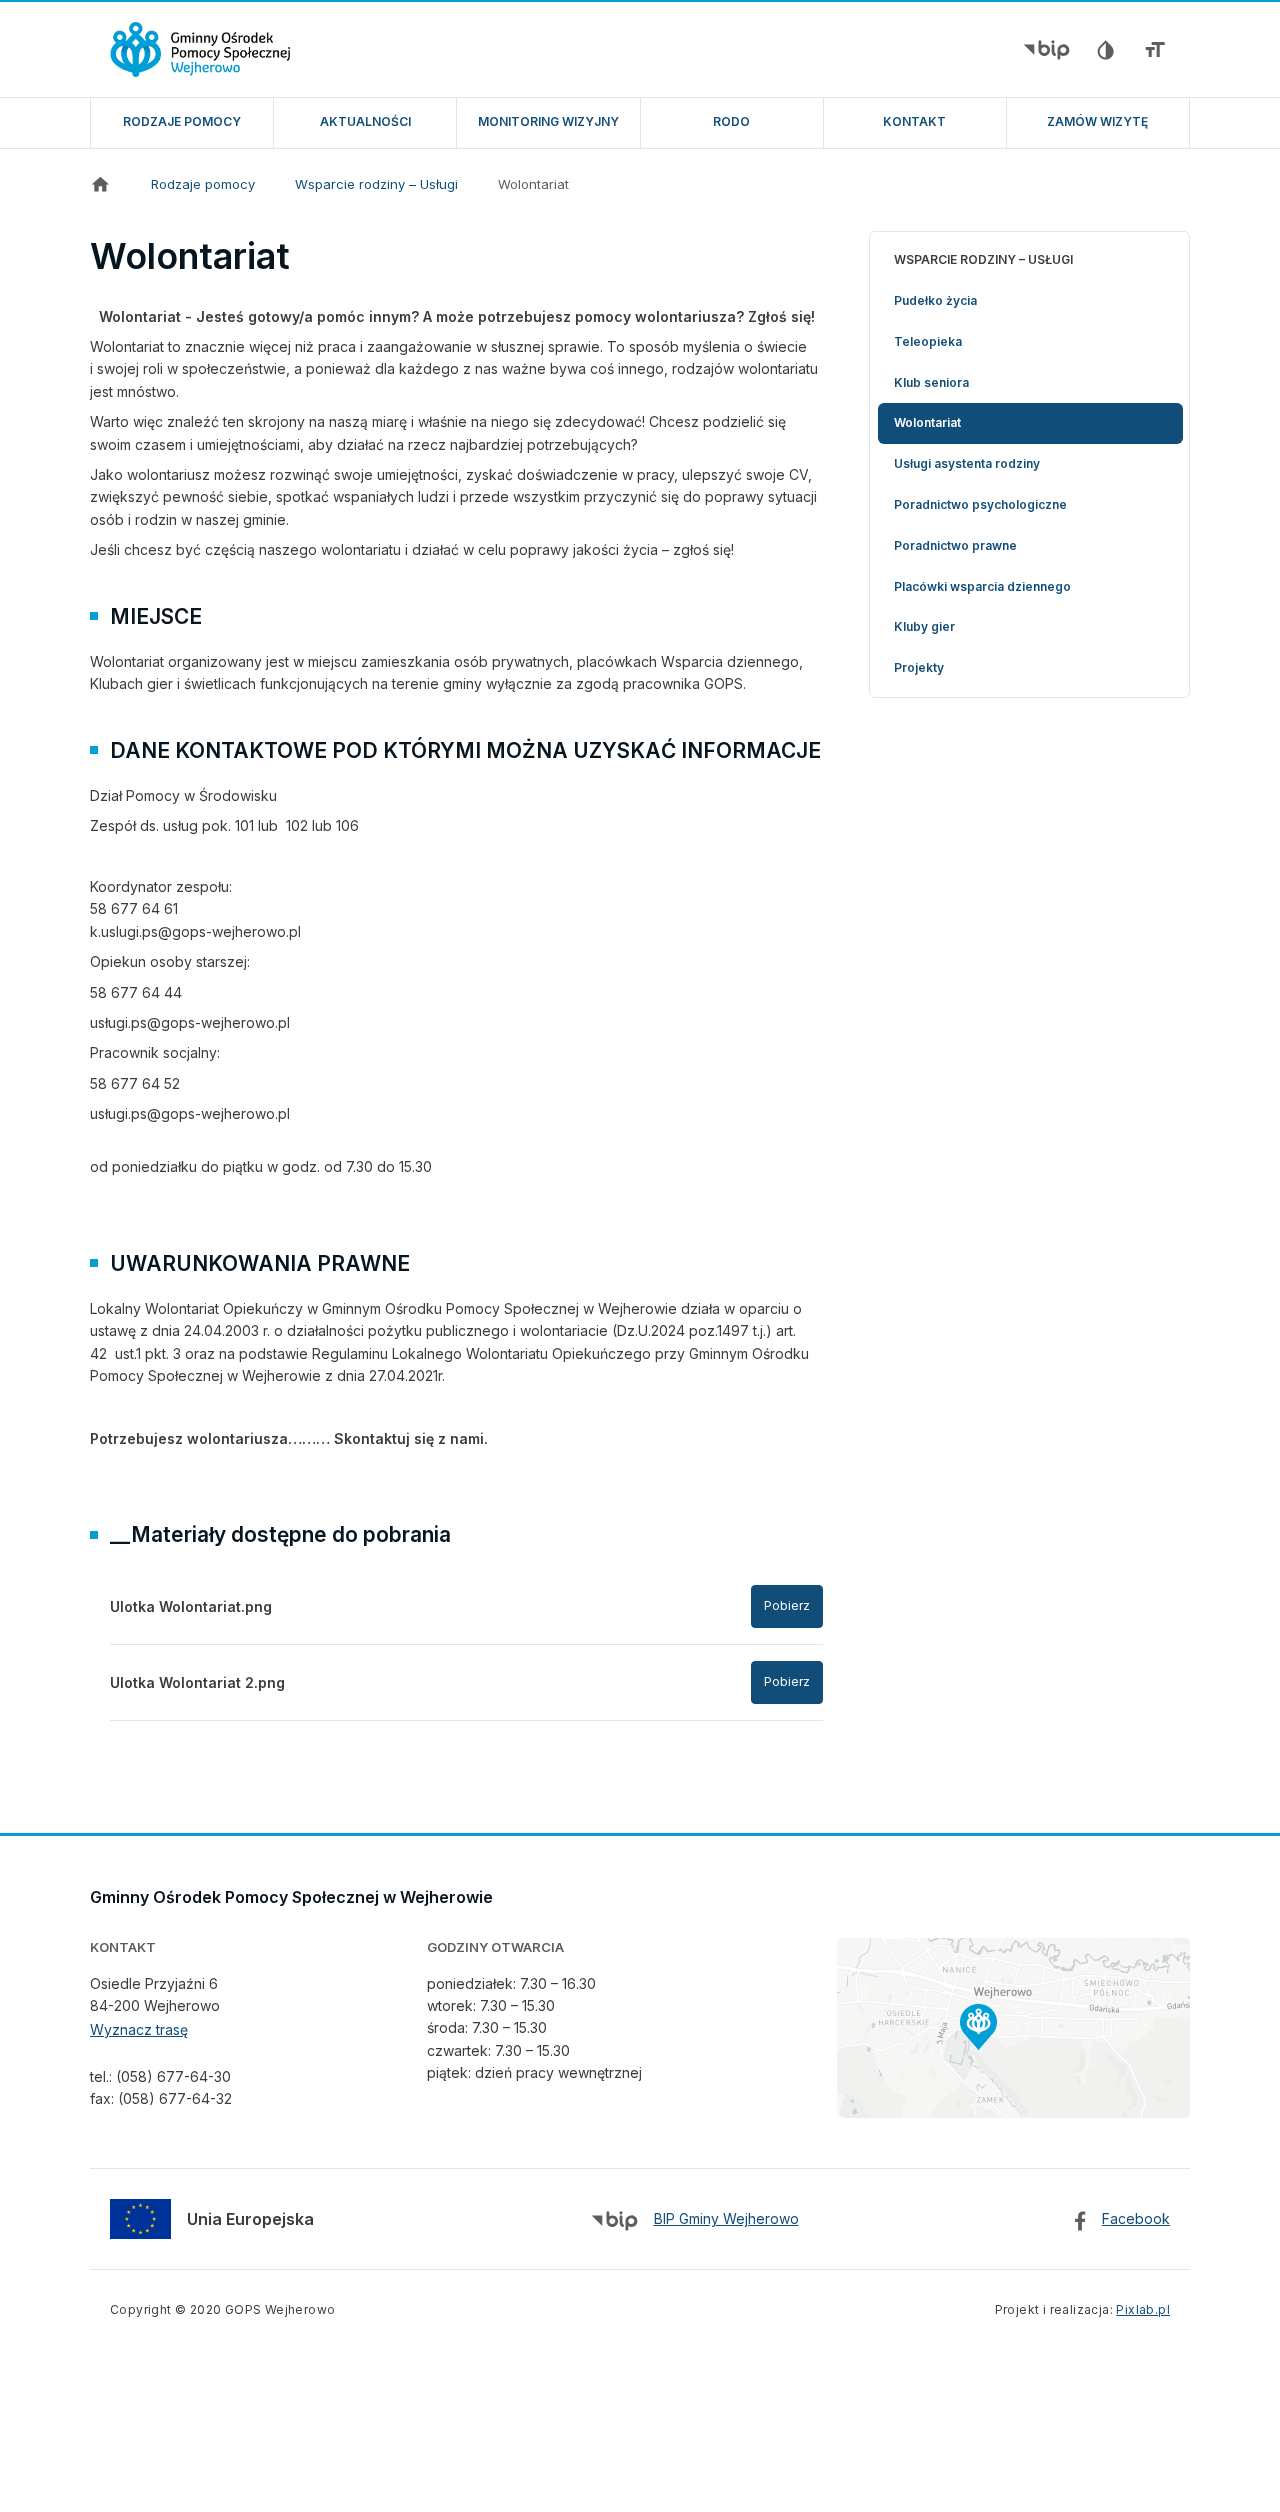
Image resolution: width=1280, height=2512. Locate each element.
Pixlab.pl (1143, 2309)
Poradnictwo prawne (955, 545)
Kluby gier (924, 626)
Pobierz (787, 1605)
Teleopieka (928, 341)
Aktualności (365, 121)
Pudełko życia (935, 300)
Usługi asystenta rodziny (967, 463)
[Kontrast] (1105, 50)
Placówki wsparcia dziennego (982, 586)
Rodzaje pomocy (182, 121)
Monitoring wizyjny (548, 121)
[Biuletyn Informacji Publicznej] (1046, 50)
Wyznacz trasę (139, 2029)
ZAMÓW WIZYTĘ (1097, 121)
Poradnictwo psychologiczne (980, 504)
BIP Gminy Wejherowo (726, 2218)
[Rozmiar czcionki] (1155, 50)
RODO (731, 121)
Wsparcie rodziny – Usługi (376, 184)
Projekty (919, 667)
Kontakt (914, 121)
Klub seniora (931, 382)
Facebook (1136, 2218)
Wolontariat (533, 184)
